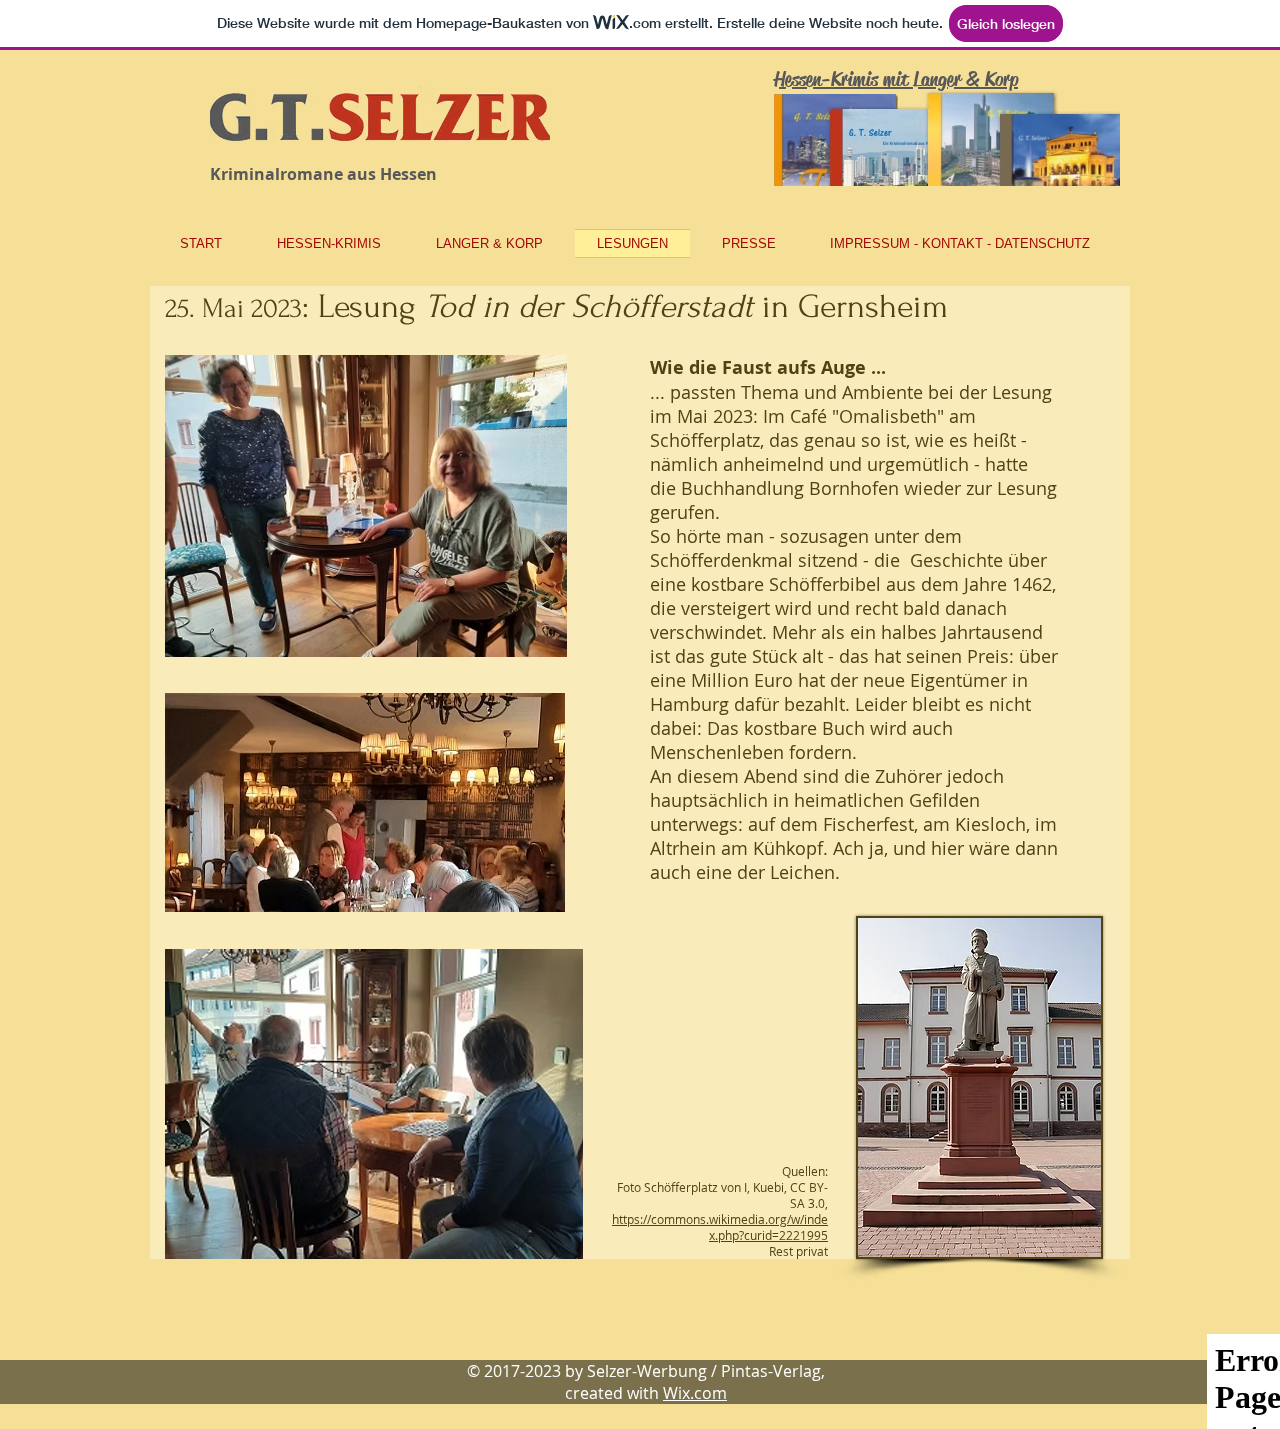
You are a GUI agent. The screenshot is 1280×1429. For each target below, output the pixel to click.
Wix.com (695, 1393)
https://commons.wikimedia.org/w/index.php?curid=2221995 (720, 1227)
